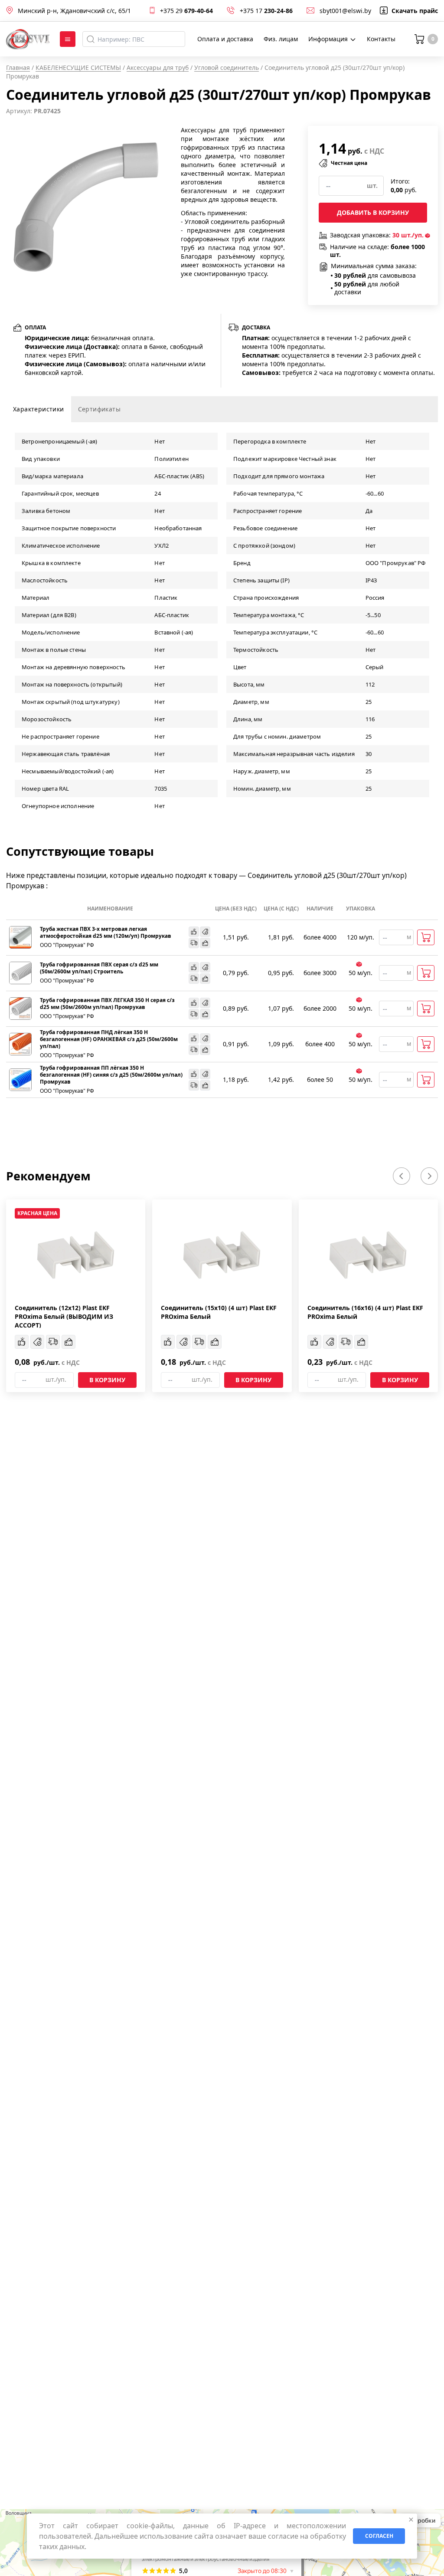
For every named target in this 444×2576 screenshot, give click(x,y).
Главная (18, 67)
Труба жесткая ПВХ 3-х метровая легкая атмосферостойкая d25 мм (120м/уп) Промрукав (106, 933)
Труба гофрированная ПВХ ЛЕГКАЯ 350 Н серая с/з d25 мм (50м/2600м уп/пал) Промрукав (107, 1004)
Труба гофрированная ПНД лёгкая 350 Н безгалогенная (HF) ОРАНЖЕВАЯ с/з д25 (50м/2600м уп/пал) (109, 1039)
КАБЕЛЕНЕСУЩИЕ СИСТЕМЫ (78, 67)
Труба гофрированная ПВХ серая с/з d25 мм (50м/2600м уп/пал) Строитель (99, 968)
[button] (402, 1176)
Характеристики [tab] (39, 409)
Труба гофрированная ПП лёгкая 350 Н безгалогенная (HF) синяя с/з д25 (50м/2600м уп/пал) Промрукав (111, 1075)
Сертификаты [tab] (99, 409)
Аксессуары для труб (158, 67)
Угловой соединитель (227, 67)
